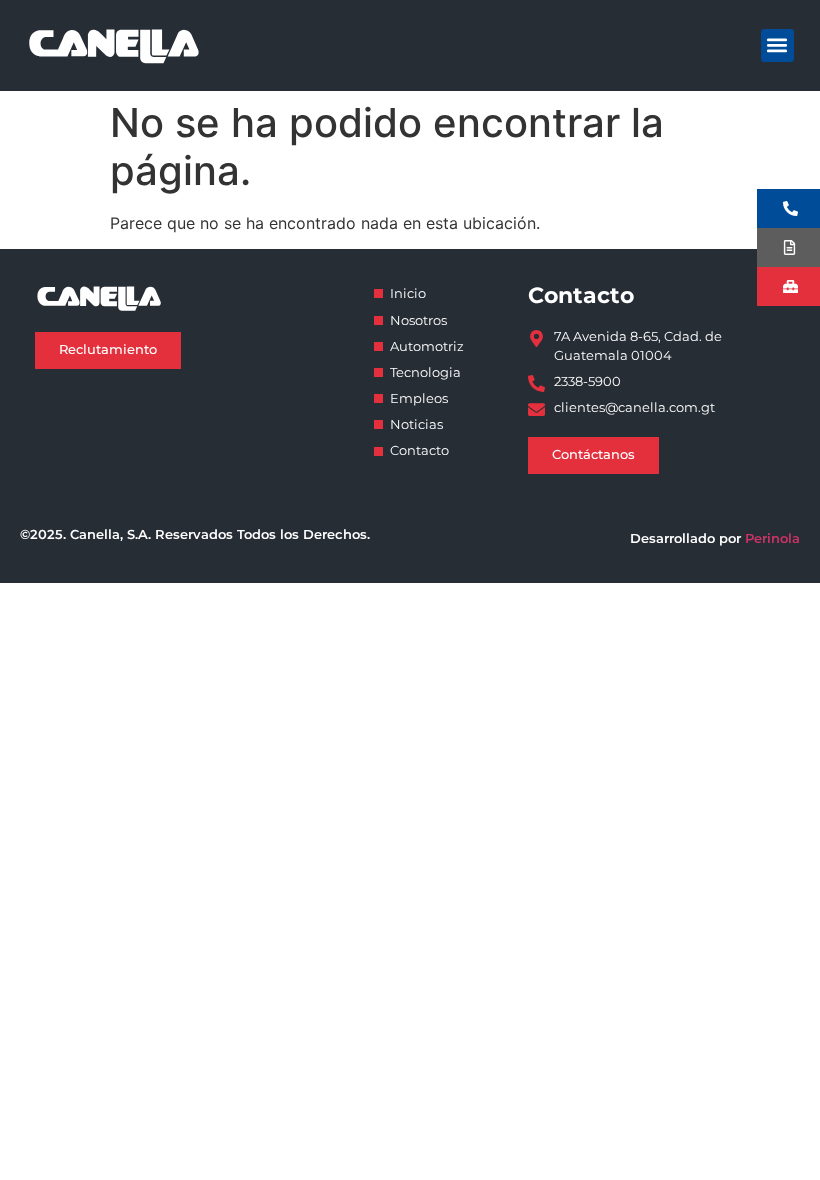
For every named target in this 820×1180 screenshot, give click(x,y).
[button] (777, 45)
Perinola (772, 538)
